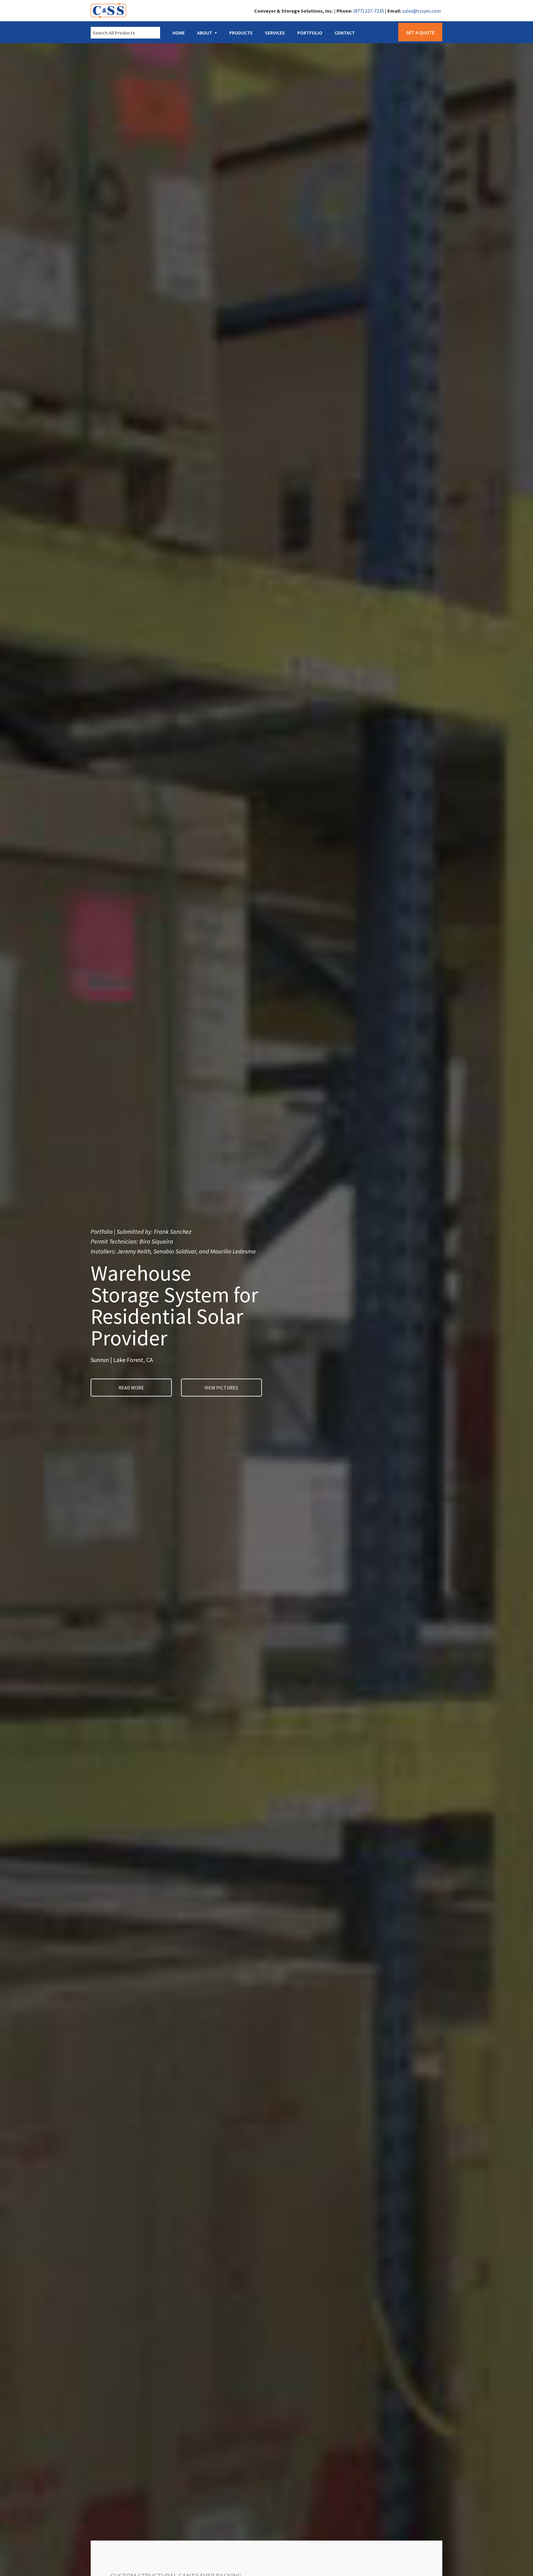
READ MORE (131, 1388)
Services (275, 33)
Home (179, 33)
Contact (345, 33)
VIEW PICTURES (221, 1388)
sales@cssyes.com (421, 11)
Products (241, 33)
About (205, 33)
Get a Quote (420, 32)
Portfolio (310, 33)
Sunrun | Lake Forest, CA (122, 1360)
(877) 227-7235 (369, 11)
